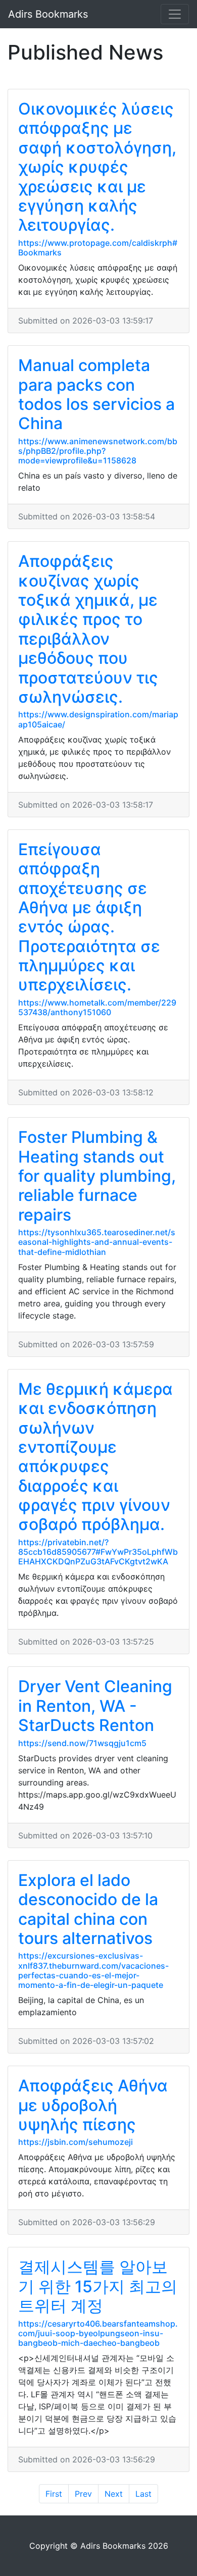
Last (143, 2494)
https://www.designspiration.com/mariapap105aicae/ (98, 719)
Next (114, 2494)
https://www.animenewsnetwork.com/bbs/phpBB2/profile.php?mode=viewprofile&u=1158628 (98, 451)
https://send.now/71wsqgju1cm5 (82, 1743)
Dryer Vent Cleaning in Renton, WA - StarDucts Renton (95, 1706)
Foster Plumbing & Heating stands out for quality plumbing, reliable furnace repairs (97, 1176)
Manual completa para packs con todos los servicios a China (96, 394)
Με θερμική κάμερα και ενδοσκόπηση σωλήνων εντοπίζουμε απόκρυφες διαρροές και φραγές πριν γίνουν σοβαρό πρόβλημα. (95, 1457)
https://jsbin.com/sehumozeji (76, 2142)
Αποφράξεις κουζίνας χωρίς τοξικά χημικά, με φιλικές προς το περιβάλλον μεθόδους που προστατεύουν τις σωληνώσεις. (88, 629)
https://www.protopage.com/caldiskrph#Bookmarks (98, 248)
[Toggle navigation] (175, 14)
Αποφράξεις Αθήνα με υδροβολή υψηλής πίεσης (93, 2105)
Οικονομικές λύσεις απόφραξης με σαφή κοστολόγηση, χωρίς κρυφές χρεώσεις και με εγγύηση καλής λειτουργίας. (97, 167)
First (54, 2494)
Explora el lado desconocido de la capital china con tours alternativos (88, 1909)
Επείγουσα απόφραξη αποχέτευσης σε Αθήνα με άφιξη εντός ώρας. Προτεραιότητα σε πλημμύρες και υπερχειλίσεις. (89, 917)
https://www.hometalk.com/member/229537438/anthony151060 (97, 1007)
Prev (83, 2494)
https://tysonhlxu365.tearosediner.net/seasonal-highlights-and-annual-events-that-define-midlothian (97, 1242)
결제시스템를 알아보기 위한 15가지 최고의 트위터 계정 (98, 2286)
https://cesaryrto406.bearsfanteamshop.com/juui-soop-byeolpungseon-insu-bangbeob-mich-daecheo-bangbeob (98, 2333)
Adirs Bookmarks (48, 14)
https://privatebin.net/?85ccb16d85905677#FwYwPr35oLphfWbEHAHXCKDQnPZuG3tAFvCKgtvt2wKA (98, 1552)
